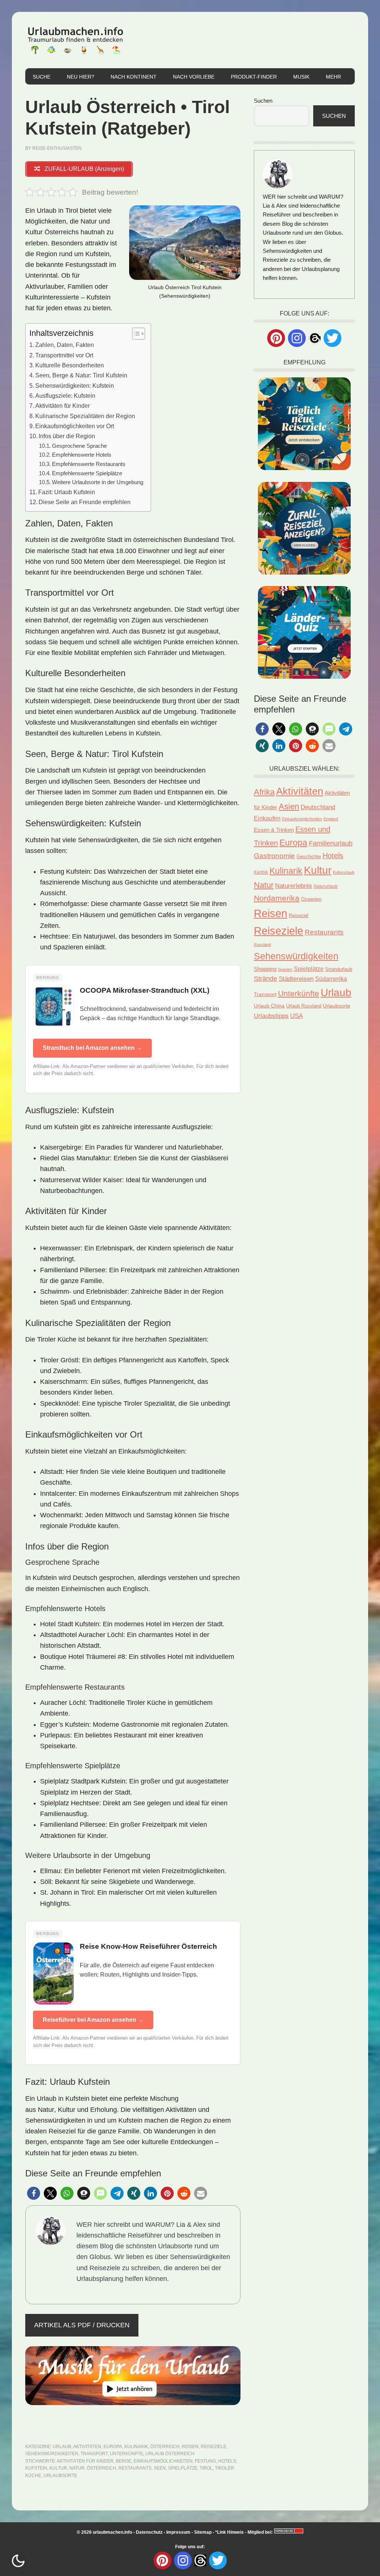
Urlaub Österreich (170, 2454)
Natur (77, 2468)
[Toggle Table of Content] (135, 334)
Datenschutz (149, 2532)
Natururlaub (326, 886)
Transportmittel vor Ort (64, 355)
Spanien (285, 969)
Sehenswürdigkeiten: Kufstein (75, 386)
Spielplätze (183, 2468)
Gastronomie (274, 856)
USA (297, 1016)
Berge (124, 2461)
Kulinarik (136, 2447)
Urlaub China (269, 1006)
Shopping (265, 969)
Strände (266, 979)
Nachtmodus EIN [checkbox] (18, 2561)
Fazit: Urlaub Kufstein (67, 492)
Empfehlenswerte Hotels (82, 455)
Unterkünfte (127, 2454)
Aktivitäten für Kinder (63, 406)
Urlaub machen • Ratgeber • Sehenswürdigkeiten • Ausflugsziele (75, 40)
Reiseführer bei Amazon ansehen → (93, 2020)
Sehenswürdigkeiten (52, 2454)
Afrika (264, 792)
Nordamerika (277, 898)
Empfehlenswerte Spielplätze (87, 473)
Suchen (263, 101)
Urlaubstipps (271, 1016)
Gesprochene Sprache (79, 446)
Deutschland (318, 807)
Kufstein (36, 2468)
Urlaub (62, 2447)
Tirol (206, 2468)
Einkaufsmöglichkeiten (163, 2461)
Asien (289, 806)
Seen (160, 2468)
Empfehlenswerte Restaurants (89, 464)
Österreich (165, 2447)
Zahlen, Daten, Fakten (65, 345)
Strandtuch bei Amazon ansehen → (92, 1048)
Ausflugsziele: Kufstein (65, 396)
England (331, 819)
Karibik (261, 872)
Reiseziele (214, 2447)
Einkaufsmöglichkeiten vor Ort (75, 426)
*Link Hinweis (230, 2532)
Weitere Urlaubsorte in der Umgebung (98, 482)
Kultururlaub (344, 872)
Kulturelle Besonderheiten (70, 365)
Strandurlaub (339, 969)
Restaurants (135, 2468)
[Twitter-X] (332, 338)
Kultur (58, 2468)
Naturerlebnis (294, 886)
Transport (94, 2454)
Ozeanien (311, 899)
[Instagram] (297, 338)
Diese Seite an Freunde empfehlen (85, 502)
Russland (262, 945)
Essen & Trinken (274, 830)
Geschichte (309, 857)
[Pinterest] (276, 338)
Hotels (227, 2461)
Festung (205, 2461)
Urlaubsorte (60, 2476)
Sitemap (203, 2532)
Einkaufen (267, 818)
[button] (34, 2193)
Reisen (190, 2447)
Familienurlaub (331, 843)
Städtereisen (296, 979)
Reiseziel (299, 915)
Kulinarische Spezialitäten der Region (85, 416)
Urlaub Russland (304, 1006)
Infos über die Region (67, 436)
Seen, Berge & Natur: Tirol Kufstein (81, 375)
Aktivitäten (87, 2447)
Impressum (178, 2532)
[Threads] (315, 338)
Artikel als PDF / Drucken (82, 2325)
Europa (113, 2447)
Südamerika (331, 979)
